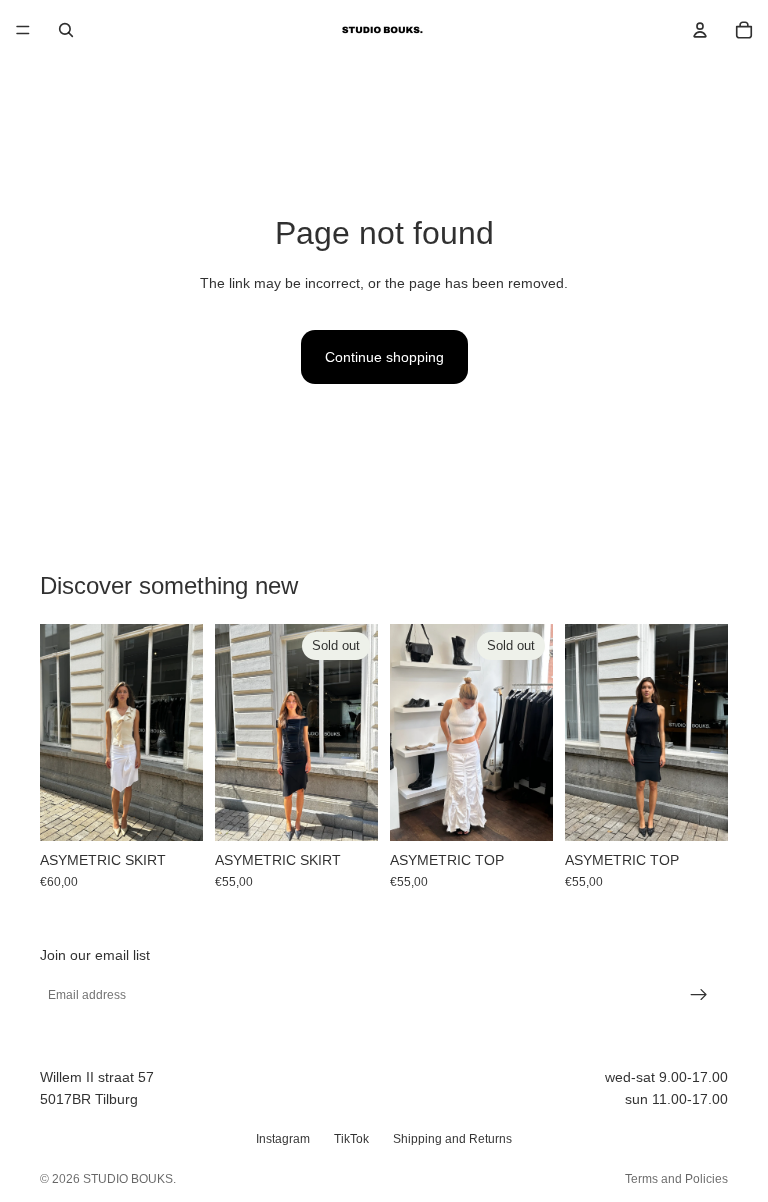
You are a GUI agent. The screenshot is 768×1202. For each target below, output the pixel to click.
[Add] (172, 810)
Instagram (283, 1139)
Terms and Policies (676, 1179)
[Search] (66, 30)
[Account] (700, 30)
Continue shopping (384, 357)
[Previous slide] (62, 732)
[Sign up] (699, 996)
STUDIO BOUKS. (129, 1179)
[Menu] (23, 30)
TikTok (351, 1139)
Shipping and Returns (452, 1139)
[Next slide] (181, 732)
